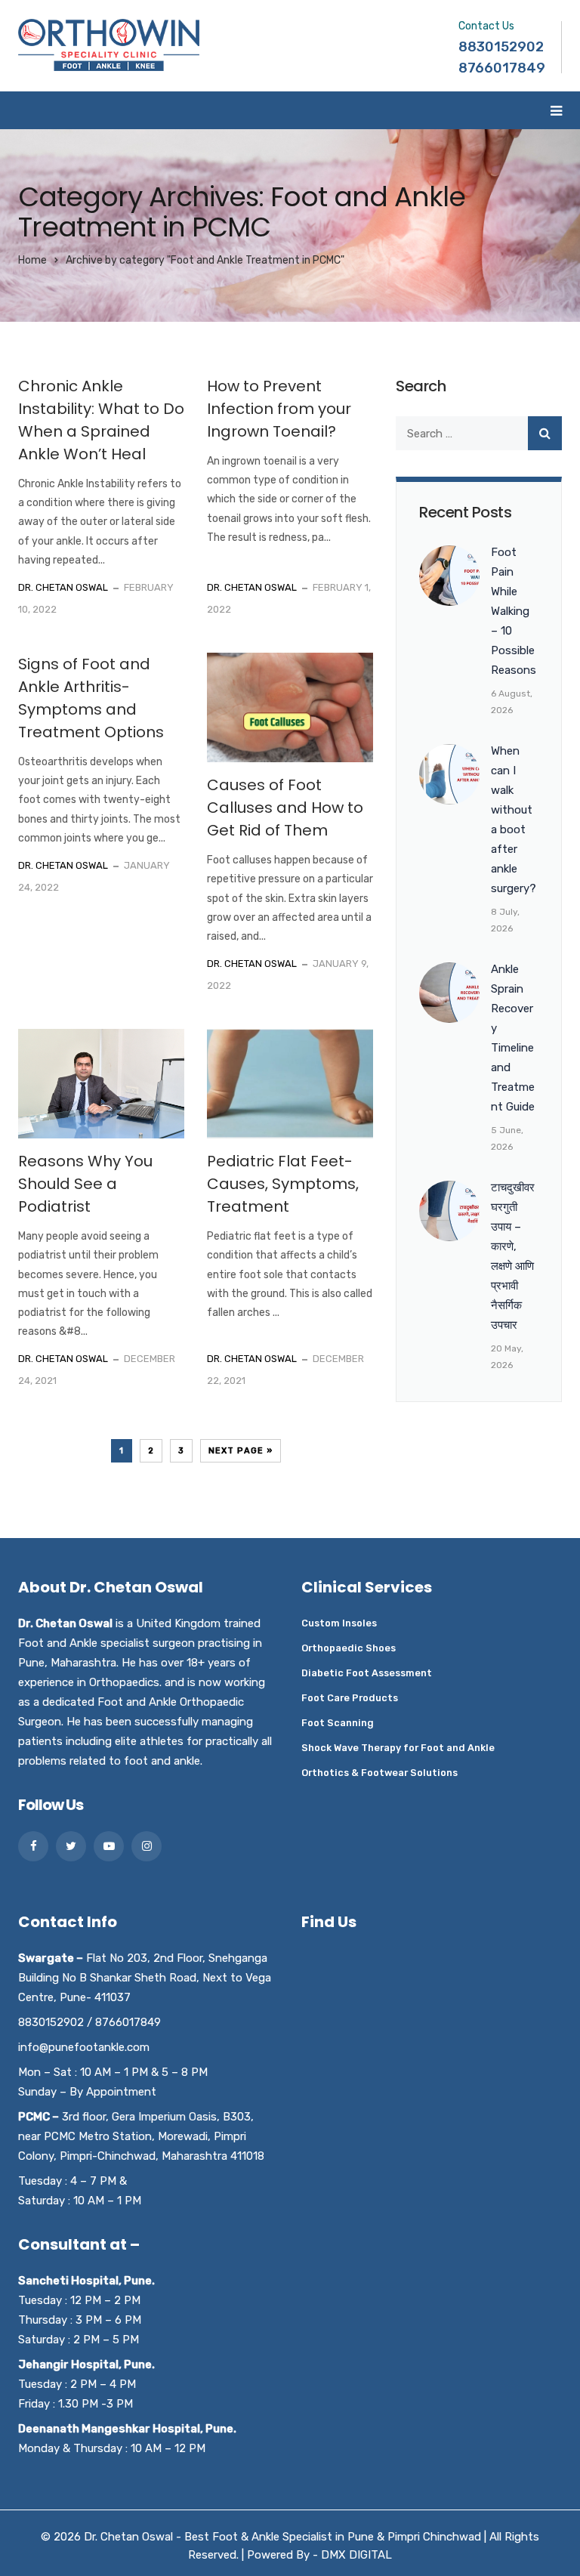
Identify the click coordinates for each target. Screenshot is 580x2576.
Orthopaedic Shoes (349, 1648)
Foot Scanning (338, 1723)
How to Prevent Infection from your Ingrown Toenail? (279, 409)
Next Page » (241, 1451)
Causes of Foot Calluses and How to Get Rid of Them (285, 808)
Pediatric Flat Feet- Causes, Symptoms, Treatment (283, 1184)
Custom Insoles (339, 1623)
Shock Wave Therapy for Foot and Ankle (398, 1748)
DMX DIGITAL (356, 2555)
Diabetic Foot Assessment (367, 1673)
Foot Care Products (350, 1698)
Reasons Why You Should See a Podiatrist (85, 1184)
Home (32, 260)
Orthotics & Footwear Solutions (379, 1773)
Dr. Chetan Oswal (63, 587)
